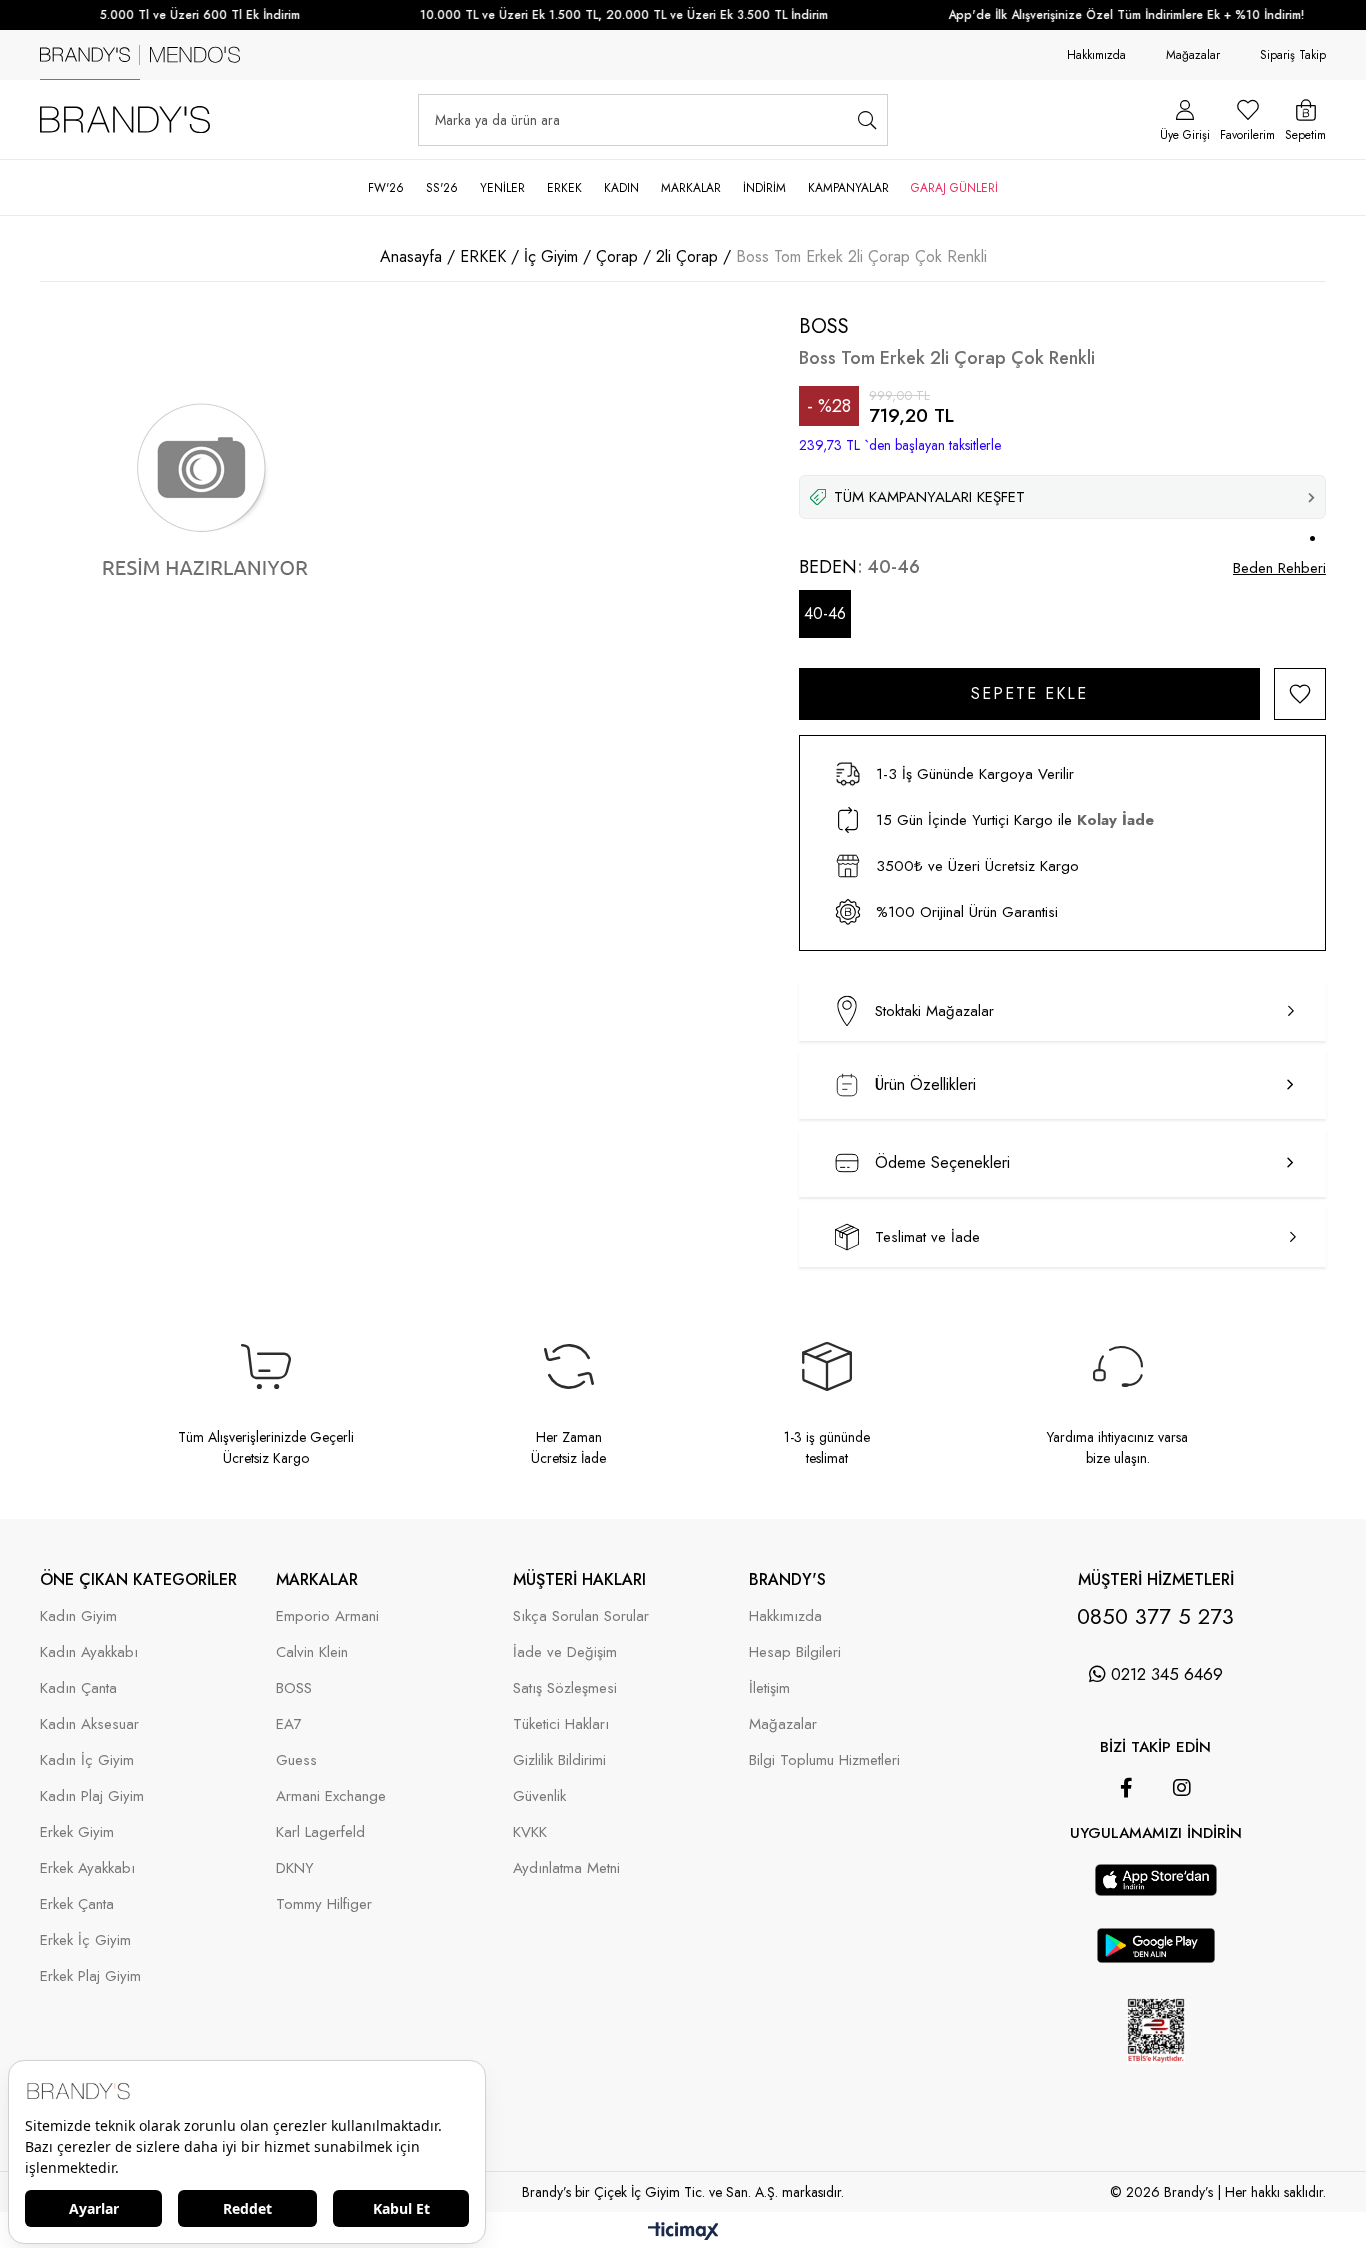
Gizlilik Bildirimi (559, 1760)
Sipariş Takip (1293, 55)
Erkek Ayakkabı (87, 1868)
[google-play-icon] (1156, 1957)
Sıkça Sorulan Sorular (581, 1616)
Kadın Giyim (78, 1616)
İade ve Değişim (565, 1652)
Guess (296, 1760)
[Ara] (866, 120)
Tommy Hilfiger (324, 1904)
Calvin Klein (312, 1652)
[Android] (1184, 1854)
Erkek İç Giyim (85, 1940)
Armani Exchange (331, 1796)
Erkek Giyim (77, 1832)
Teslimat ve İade (927, 1237)
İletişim (769, 1688)
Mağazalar (1193, 55)
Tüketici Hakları (561, 1724)
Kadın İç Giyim (87, 1760)
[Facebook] (1126, 1788)
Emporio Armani (327, 1616)
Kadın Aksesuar (89, 1724)
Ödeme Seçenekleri (942, 1162)
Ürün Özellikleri (925, 1084)
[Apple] (1128, 1854)
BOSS (294, 1688)
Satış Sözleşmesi (565, 1688)
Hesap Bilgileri (795, 1652)
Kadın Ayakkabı (89, 1652)
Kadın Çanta (78, 1688)
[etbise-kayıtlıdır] (1155, 2079)
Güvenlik (539, 1796)
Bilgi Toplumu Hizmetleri (824, 1760)
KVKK (530, 1832)
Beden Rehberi (1279, 568)
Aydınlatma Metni (566, 1868)
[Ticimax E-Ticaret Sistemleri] (683, 2232)
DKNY (295, 1868)
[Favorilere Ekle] (1300, 694)
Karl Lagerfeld (320, 1832)
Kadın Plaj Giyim (92, 1796)
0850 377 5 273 (1155, 1616)
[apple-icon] (1156, 1891)
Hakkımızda (1096, 55)
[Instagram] (1182, 1788)
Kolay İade (1115, 820)
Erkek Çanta (77, 1904)
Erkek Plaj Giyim (90, 1976)
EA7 (289, 1724)
